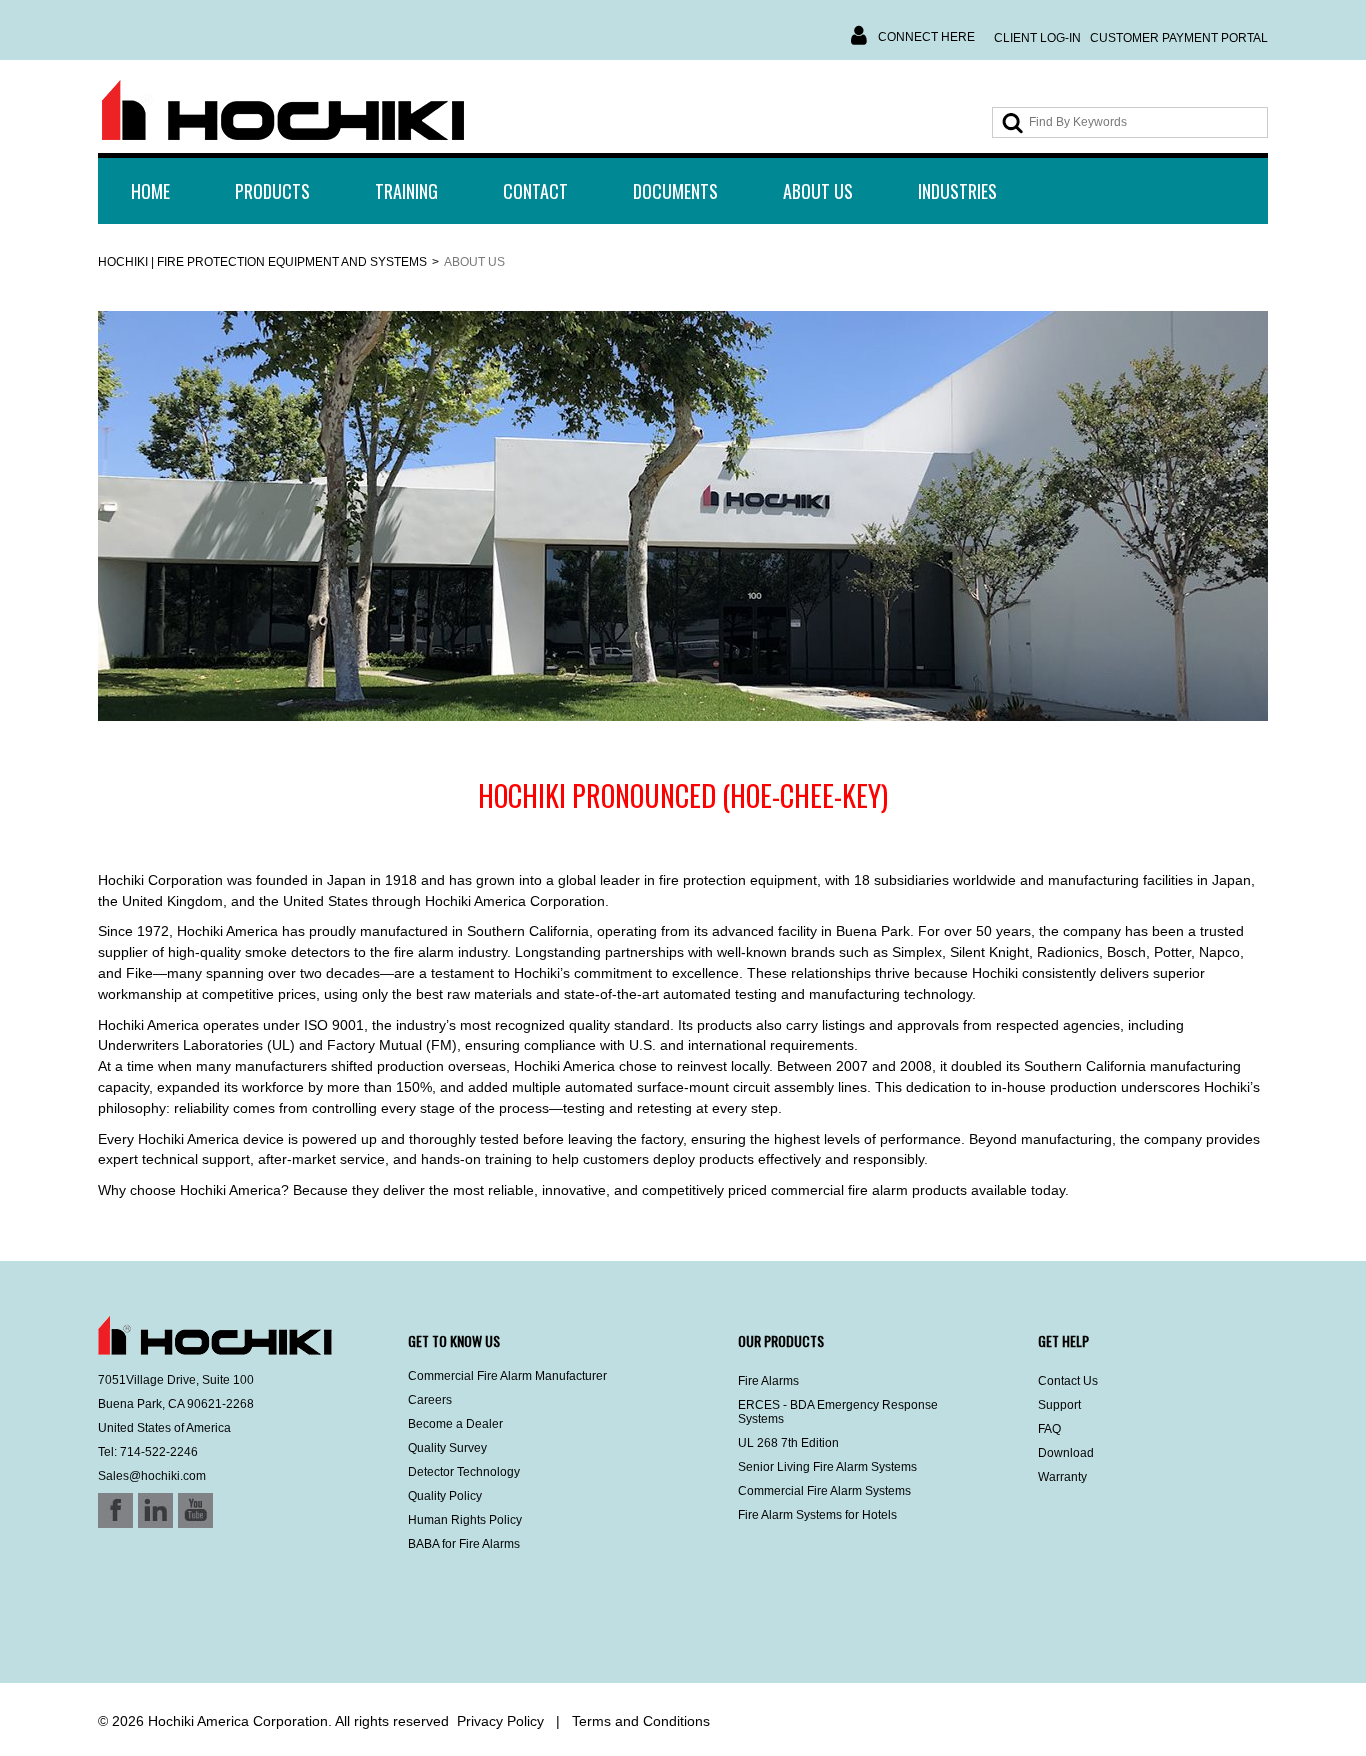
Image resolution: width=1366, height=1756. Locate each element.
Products (272, 191)
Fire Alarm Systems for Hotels (817, 1515)
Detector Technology (464, 1472)
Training (406, 191)
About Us (818, 191)
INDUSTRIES (957, 191)
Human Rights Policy (465, 1520)
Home (150, 191)
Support (1059, 1405)
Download (1066, 1453)
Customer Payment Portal (1179, 38)
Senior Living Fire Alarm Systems (827, 1467)
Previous (69, 517)
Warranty (1062, 1477)
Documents (675, 191)
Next (1297, 517)
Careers (430, 1400)
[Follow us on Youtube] (170, 1630)
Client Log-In (1037, 38)
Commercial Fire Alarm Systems (824, 1491)
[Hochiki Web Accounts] (283, 111)
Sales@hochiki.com (152, 1476)
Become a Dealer (455, 1424)
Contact (535, 191)
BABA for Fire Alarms (464, 1544)
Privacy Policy (500, 1721)
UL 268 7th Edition (788, 1443)
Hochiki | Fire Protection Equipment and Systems (262, 262)
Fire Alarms (768, 1381)
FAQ (1049, 1429)
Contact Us (1068, 1381)
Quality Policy (445, 1496)
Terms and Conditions (641, 1721)
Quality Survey (447, 1448)
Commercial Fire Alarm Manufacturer (507, 1376)
